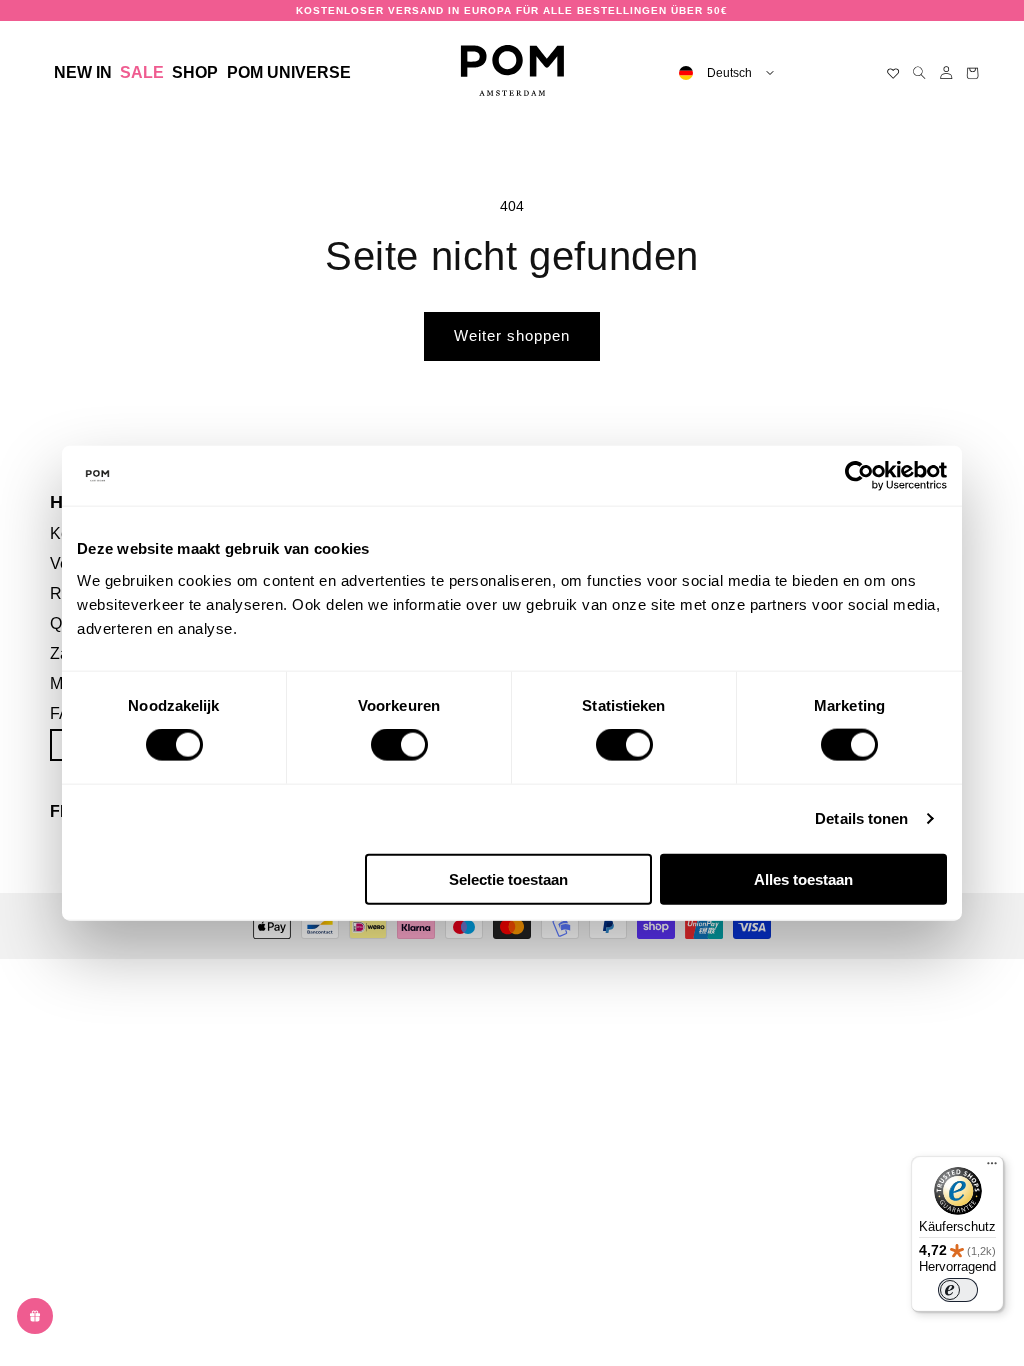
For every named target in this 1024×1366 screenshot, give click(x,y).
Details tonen (861, 818)
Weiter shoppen (512, 335)
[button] (195, 73)
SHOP (195, 72)
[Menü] (992, 1168)
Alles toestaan (803, 878)
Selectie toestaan (508, 878)
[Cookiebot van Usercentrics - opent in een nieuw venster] (859, 476)
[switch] (399, 745)
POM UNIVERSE (289, 72)
